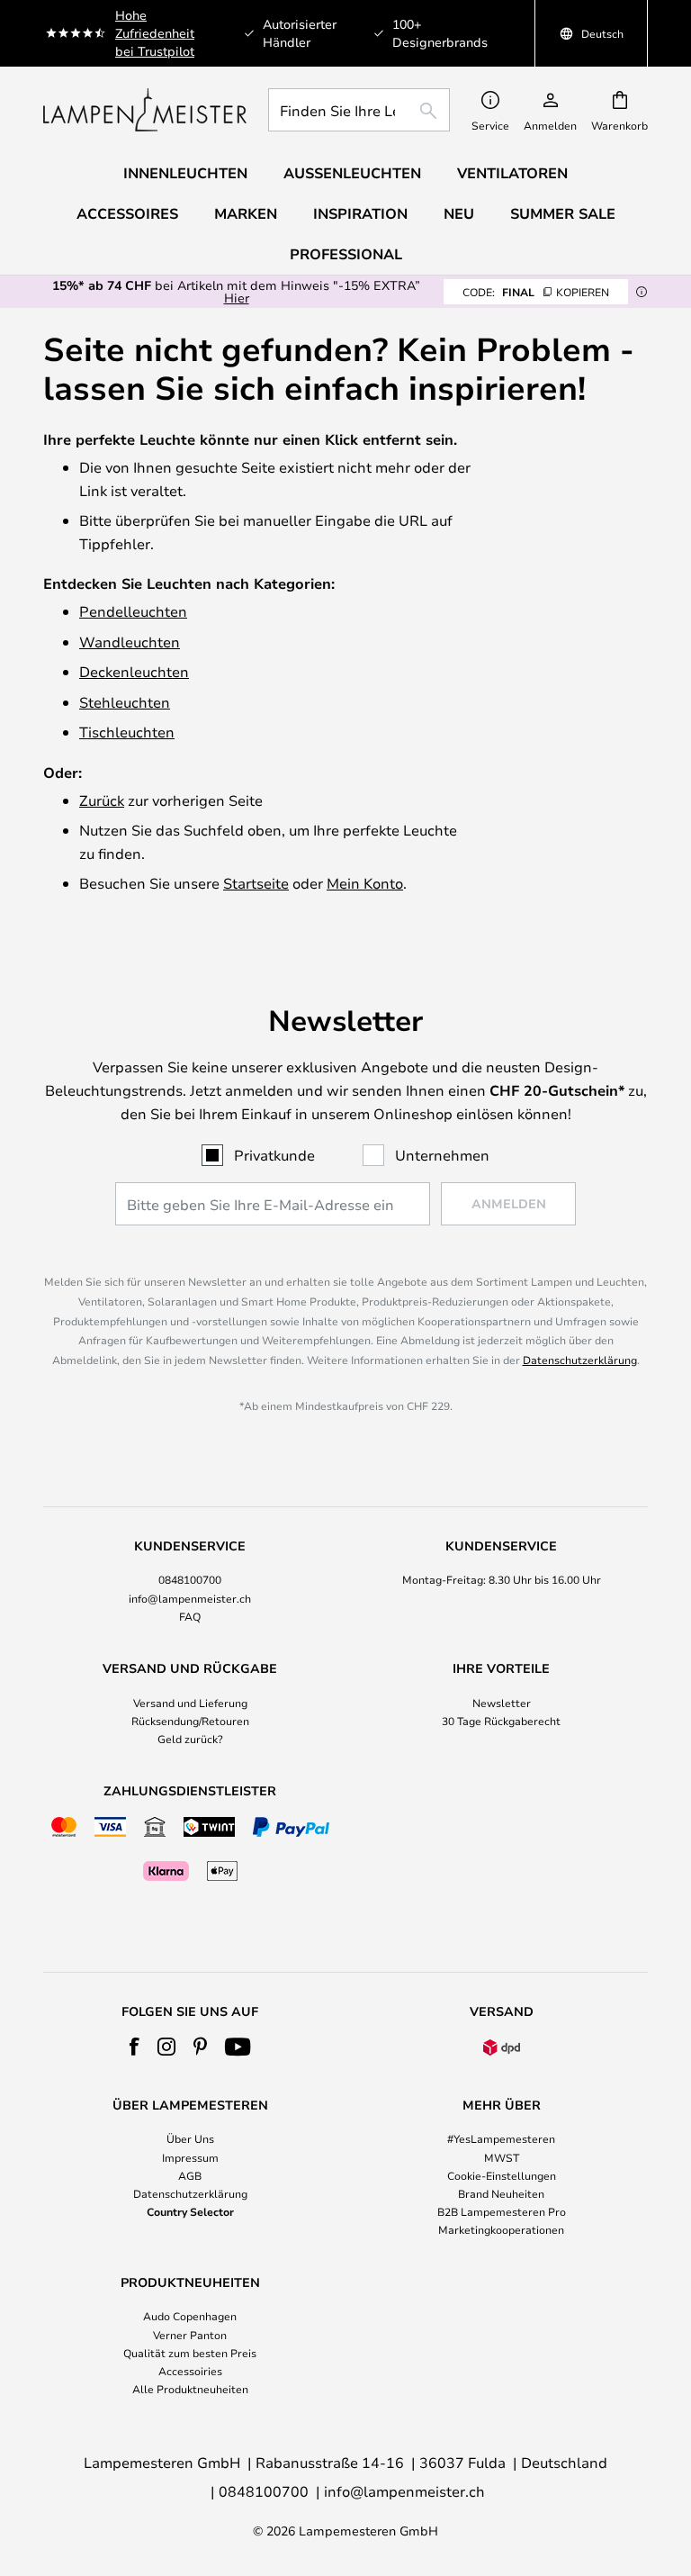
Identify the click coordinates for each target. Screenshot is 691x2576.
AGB (190, 2175)
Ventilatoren (512, 173)
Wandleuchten (130, 642)
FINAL (536, 292)
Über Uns (190, 2138)
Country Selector (190, 2211)
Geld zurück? (190, 1739)
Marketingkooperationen (501, 2229)
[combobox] (359, 110)
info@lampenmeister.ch (190, 1598)
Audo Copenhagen (190, 2316)
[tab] (190, 1582)
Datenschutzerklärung (580, 1360)
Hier (237, 298)
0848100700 (190, 1579)
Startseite (256, 883)
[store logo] (145, 110)
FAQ (190, 1616)
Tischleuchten (127, 732)
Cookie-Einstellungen (502, 2175)
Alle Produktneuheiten (190, 2389)
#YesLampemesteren (501, 2138)
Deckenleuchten (134, 671)
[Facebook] (135, 2047)
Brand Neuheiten (501, 2193)
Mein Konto (365, 883)
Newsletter (502, 1703)
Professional (346, 254)
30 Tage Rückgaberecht (501, 1721)
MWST (502, 2157)
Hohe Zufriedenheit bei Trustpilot (155, 33)
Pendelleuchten (133, 611)
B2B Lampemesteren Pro (502, 2211)
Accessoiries (190, 2371)
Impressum (190, 2157)
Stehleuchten (125, 702)
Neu (459, 213)
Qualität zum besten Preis (190, 2353)
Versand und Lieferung (190, 1703)
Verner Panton (190, 2335)
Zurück (102, 800)
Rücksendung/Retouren (190, 1721)
